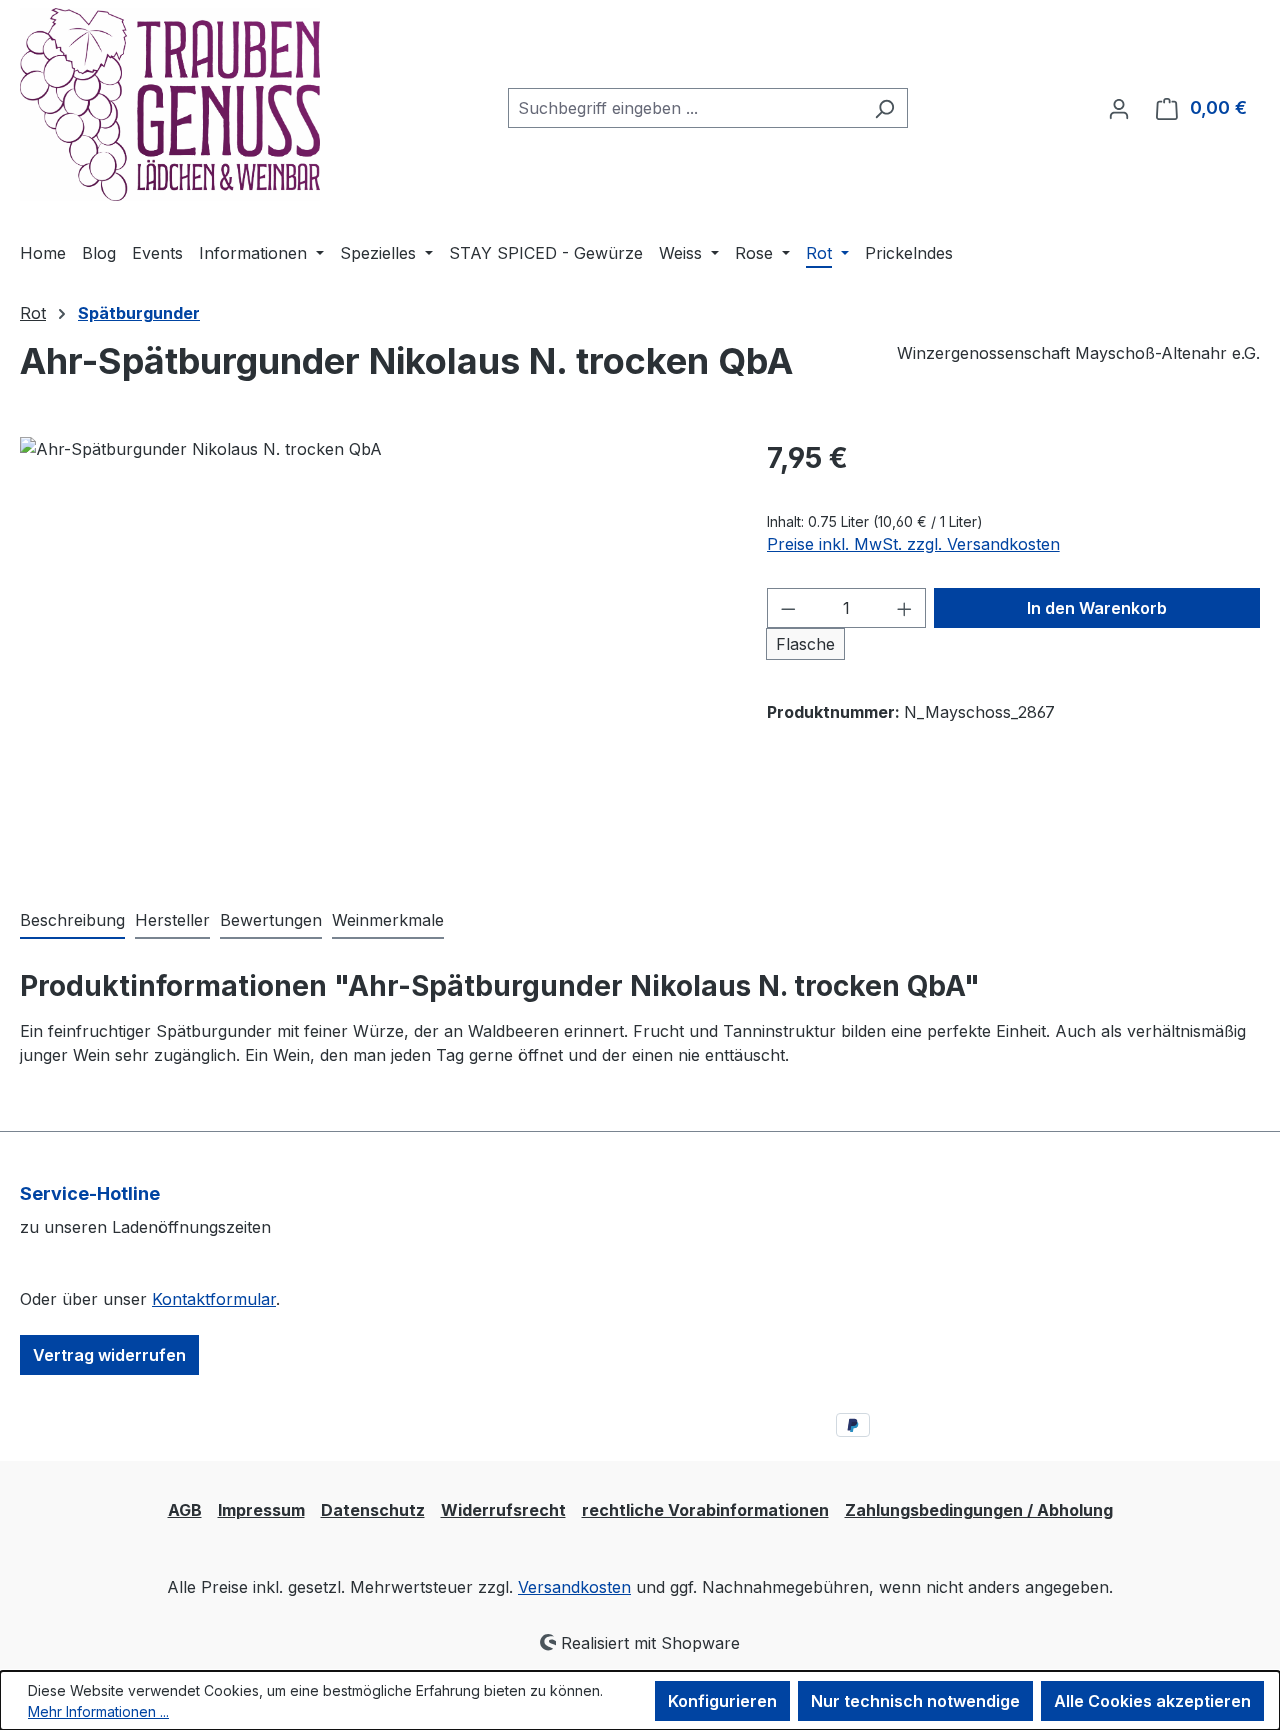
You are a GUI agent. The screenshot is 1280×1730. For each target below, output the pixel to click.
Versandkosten (574, 1587)
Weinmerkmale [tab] (388, 920)
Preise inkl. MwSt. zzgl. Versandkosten (913, 544)
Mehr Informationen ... (98, 1711)
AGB (185, 1510)
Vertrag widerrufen (109, 1355)
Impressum (261, 1510)
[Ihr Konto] (1119, 108)
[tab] (72, 921)
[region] (373, 652)
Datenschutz (373, 1510)
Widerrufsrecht (503, 1510)
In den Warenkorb (1097, 608)
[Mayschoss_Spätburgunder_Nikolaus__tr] (373, 652)
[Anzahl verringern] (788, 608)
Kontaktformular (214, 1299)
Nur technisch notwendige (915, 1701)
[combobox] (685, 108)
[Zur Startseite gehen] (170, 104)
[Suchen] (884, 108)
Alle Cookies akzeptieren (1152, 1701)
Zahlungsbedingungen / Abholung (979, 1510)
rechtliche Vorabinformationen (705, 1510)
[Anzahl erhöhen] (905, 608)
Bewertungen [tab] (271, 920)
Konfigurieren (722, 1701)
